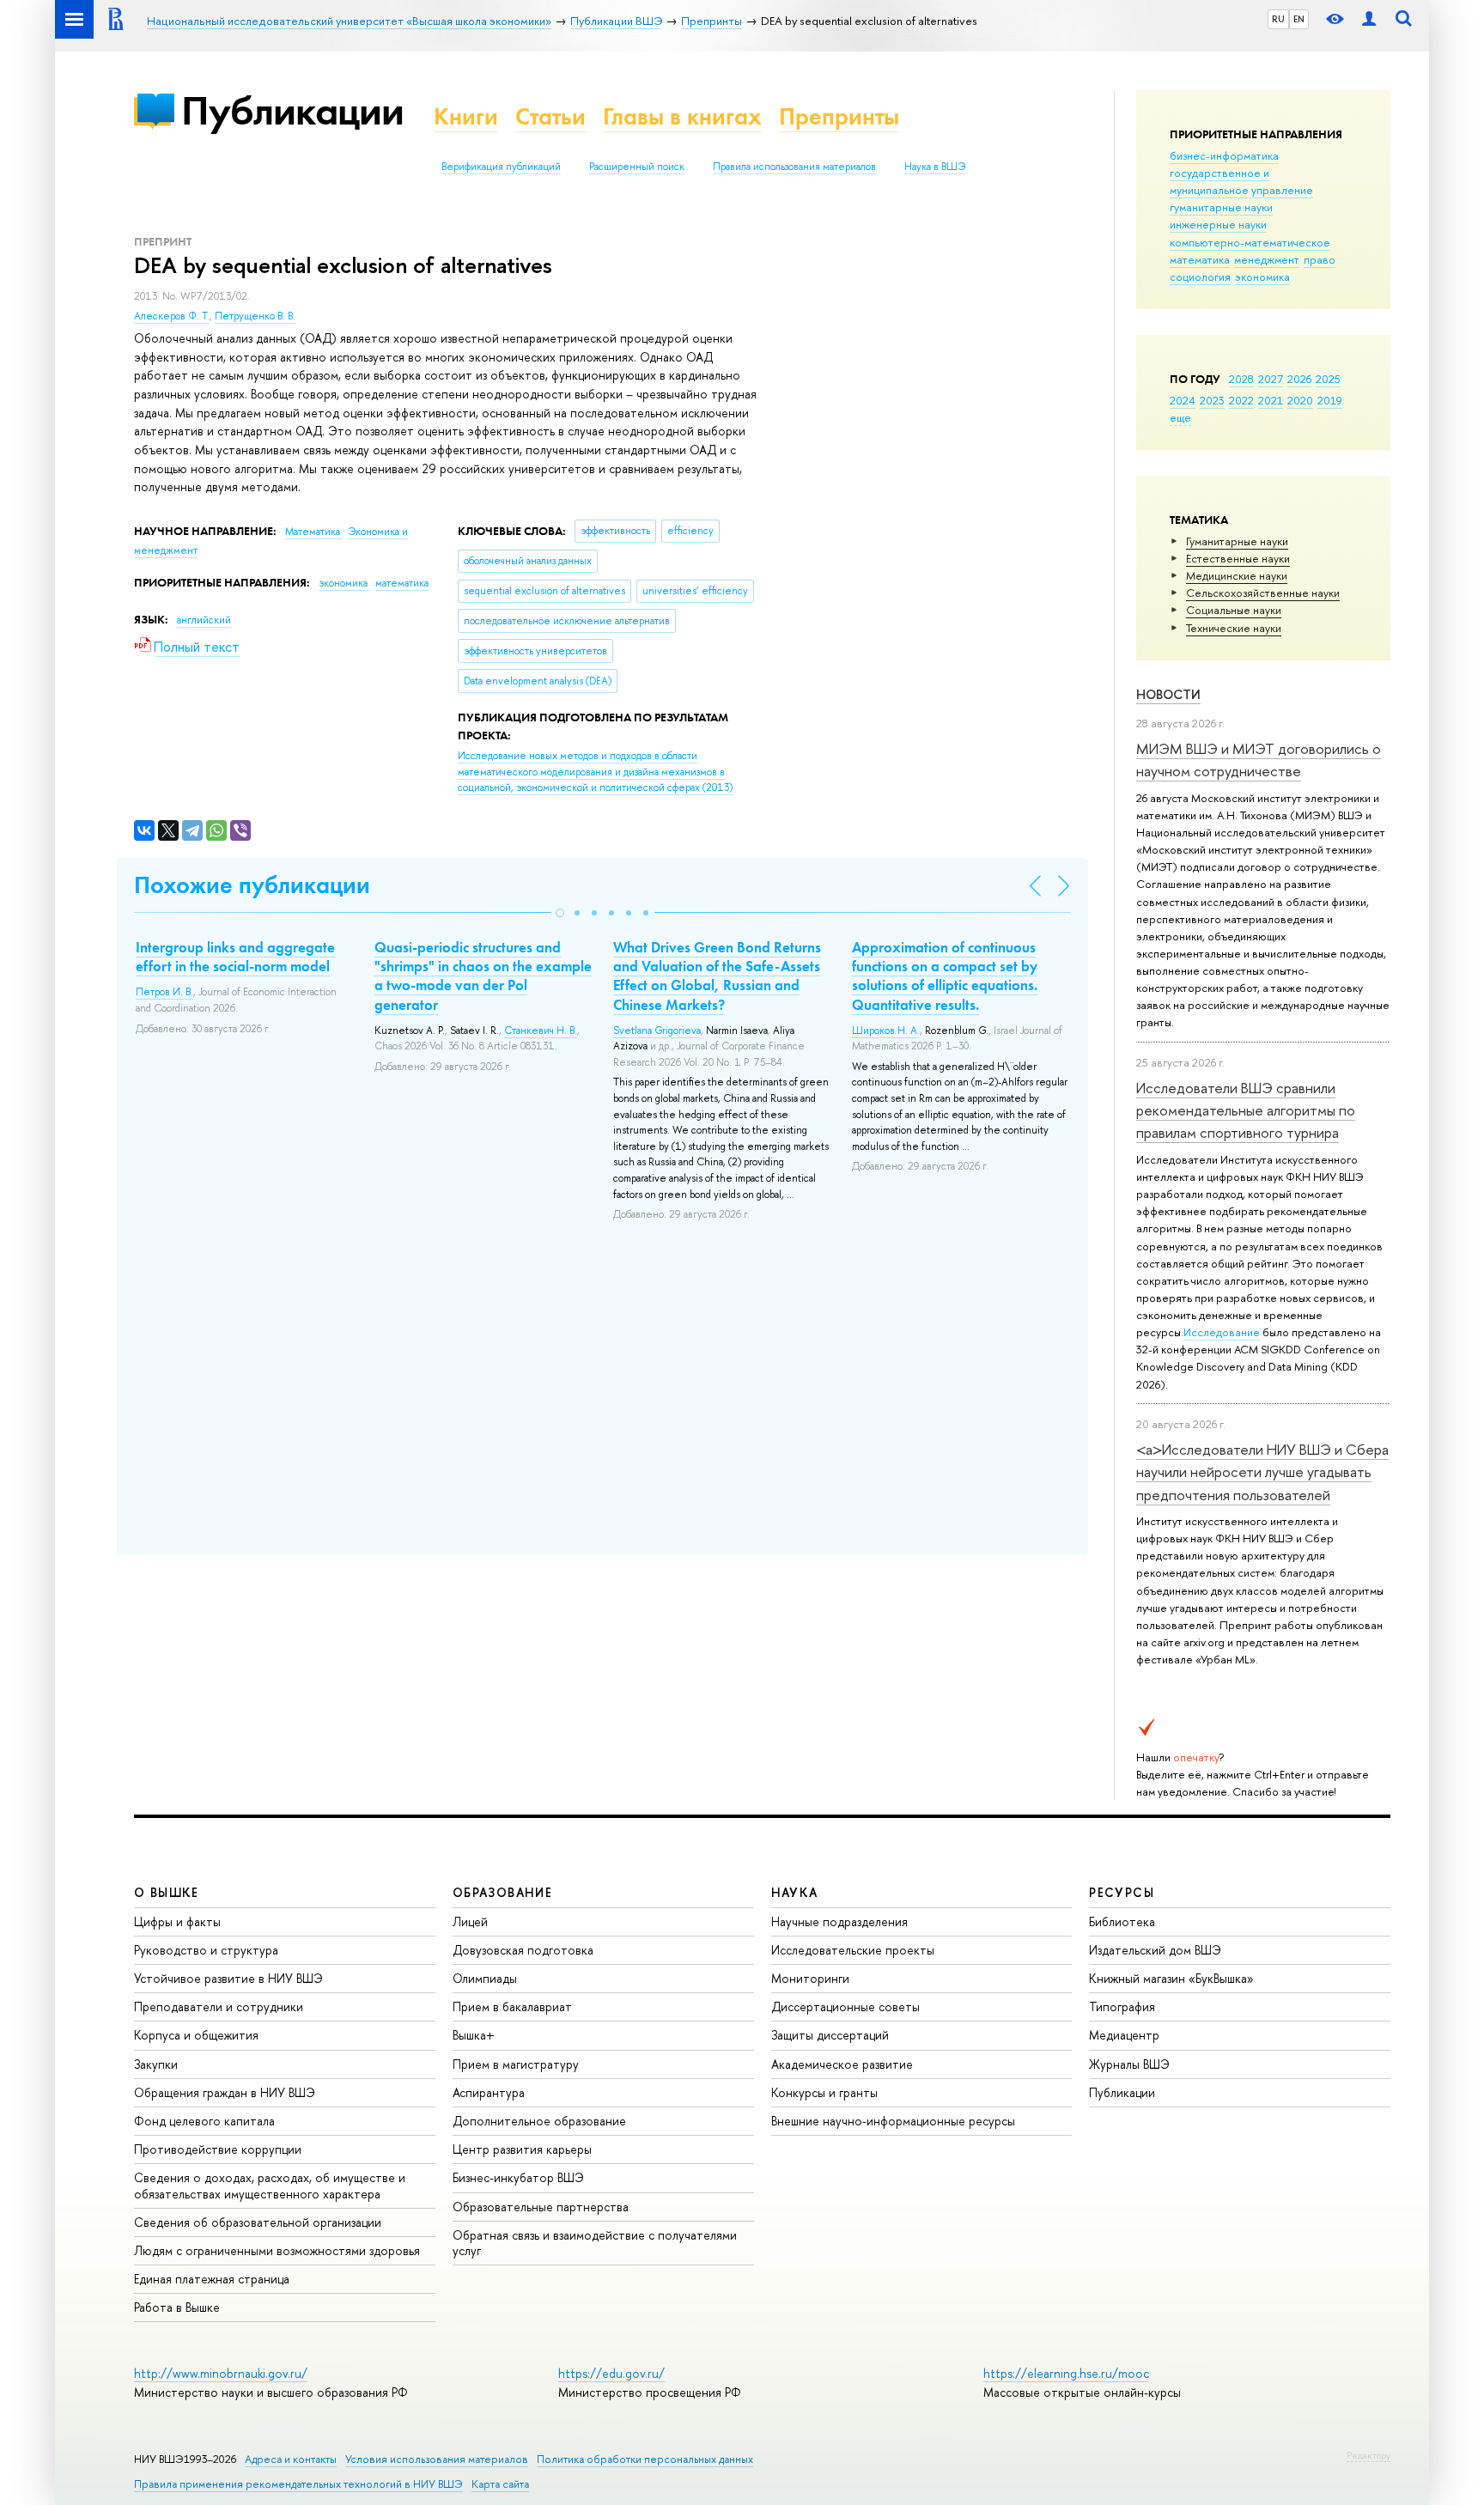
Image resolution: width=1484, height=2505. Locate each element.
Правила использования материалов (794, 167)
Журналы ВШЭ (1129, 2064)
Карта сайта (500, 2484)
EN (1299, 19)
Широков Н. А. (886, 1031)
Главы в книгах (682, 116)
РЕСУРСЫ (1122, 1892)
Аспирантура (489, 2092)
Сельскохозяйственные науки (1263, 593)
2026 (1299, 379)
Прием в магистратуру (516, 2064)
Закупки (156, 2064)
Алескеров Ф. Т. (172, 316)
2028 (1241, 379)
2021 (1271, 400)
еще (1180, 417)
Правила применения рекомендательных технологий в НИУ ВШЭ (298, 2484)
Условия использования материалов (437, 2459)
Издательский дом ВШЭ (1155, 1950)
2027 (1271, 379)
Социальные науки (1234, 610)
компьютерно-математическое (1250, 242)
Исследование (1222, 1332)
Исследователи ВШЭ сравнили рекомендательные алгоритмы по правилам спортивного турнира (1246, 1110)
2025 (1328, 379)
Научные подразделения (839, 1921)
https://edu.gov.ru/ (611, 2373)
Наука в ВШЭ (935, 167)
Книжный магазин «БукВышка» (1171, 1978)
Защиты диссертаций (830, 2035)
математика (1200, 259)
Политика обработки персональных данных (645, 2459)
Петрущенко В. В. (255, 316)
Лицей (470, 1921)
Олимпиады (485, 1978)
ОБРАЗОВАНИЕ (502, 1892)
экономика (1262, 277)
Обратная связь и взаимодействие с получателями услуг (595, 2243)
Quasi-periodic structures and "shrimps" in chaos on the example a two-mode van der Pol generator (483, 976)
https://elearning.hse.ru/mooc (1066, 2373)
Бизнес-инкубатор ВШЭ (518, 2177)
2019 (1330, 400)
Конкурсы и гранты (824, 2092)
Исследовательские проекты (853, 1950)
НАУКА (795, 1892)
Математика (314, 532)
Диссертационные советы (845, 2006)
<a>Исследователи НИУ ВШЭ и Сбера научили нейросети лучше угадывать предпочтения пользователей (1262, 1472)
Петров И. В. (164, 992)
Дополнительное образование (539, 2121)
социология (1200, 277)
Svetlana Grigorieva (657, 1031)
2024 (1183, 400)
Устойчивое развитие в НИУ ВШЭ (228, 1978)
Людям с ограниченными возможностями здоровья (277, 2250)
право (1320, 259)
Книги (466, 116)
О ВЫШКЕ (167, 1892)
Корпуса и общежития (196, 2035)
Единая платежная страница (212, 2279)
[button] (560, 913)
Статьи (550, 116)
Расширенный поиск (637, 167)
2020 (1300, 400)
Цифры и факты (177, 1921)
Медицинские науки (1237, 575)
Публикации (292, 110)
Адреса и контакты (291, 2459)
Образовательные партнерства (541, 2207)
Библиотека (1122, 1921)
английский (204, 620)
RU (1278, 19)
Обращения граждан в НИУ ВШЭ (225, 2092)
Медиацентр (1124, 2035)
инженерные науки (1218, 224)
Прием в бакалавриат (512, 2006)
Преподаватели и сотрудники (219, 2006)
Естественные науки (1238, 558)
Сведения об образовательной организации (258, 2222)
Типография (1122, 2006)
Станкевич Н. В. (541, 1031)
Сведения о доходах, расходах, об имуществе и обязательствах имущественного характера (270, 2185)
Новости (1168, 694)
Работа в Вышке (177, 2307)
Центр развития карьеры (522, 2149)
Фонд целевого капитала (204, 2121)
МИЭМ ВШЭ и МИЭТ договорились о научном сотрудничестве (1259, 760)
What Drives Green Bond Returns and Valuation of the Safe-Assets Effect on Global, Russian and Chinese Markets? (717, 976)
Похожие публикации (252, 885)
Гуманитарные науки (1237, 541)
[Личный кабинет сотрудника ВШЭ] (1369, 19)
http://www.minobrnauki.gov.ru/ (221, 2373)
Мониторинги (810, 1978)
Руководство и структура (206, 1950)
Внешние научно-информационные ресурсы (893, 2121)
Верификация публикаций (501, 167)
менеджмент (1267, 259)
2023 (1212, 400)
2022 (1241, 400)
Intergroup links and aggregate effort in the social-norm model (235, 957)
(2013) (595, 772)
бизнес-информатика (1224, 155)
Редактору (1368, 2455)
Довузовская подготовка (523, 1950)
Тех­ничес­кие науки (1234, 628)
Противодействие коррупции (218, 2149)
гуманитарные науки (1221, 207)
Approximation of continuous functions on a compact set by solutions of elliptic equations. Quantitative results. (945, 976)
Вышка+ (474, 2035)
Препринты (839, 116)
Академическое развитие (842, 2064)
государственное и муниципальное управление (1241, 181)
